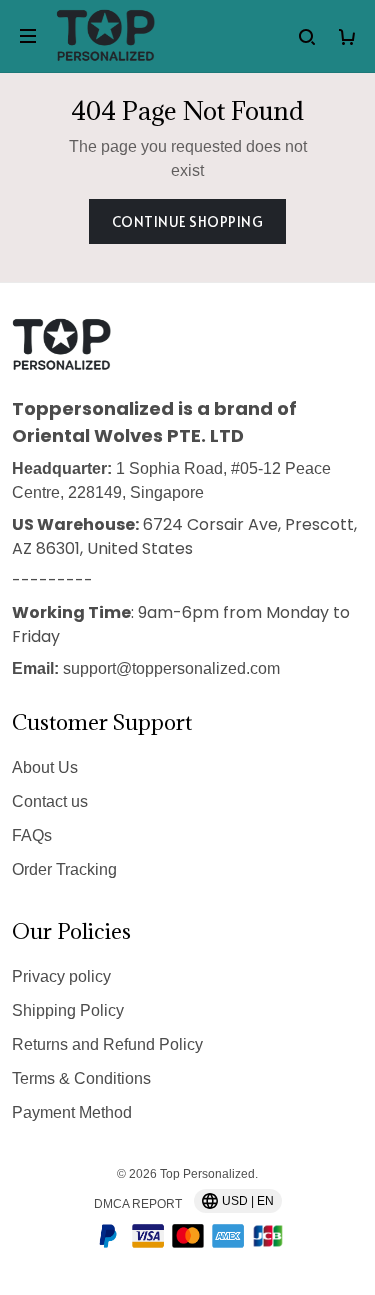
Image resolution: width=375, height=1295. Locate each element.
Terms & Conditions (81, 1078)
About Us (45, 767)
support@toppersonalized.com (171, 668)
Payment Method (72, 1112)
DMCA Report (138, 1204)
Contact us (50, 801)
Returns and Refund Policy (107, 1044)
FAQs (32, 835)
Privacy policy (61, 976)
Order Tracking (64, 869)
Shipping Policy (68, 1010)
